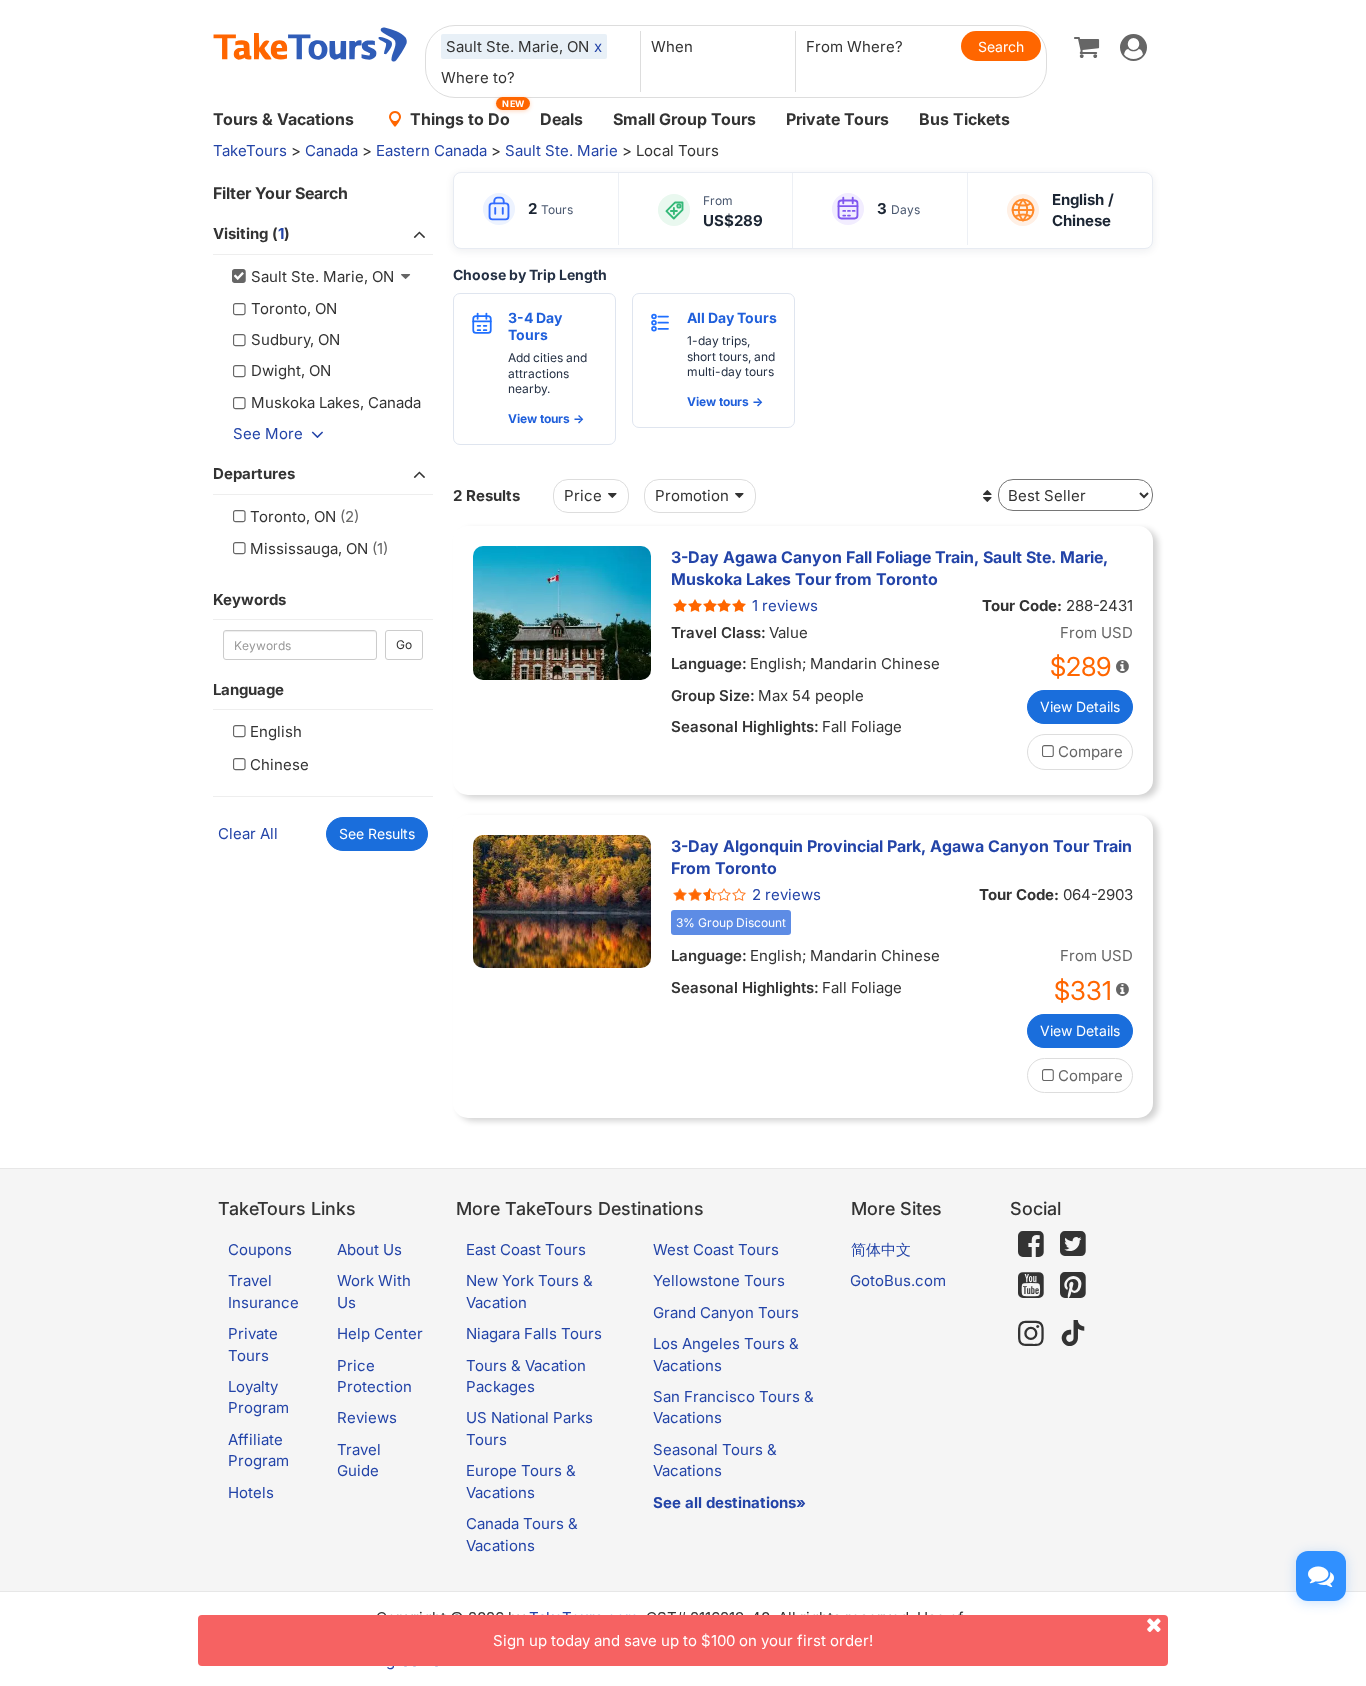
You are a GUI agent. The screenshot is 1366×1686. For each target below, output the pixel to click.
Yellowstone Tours (719, 1280)
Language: (709, 663)
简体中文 (881, 1249)
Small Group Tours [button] (684, 119)
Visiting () (251, 233)
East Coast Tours (526, 1249)
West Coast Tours (716, 1249)
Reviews (367, 1417)
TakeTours (250, 150)
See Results (377, 833)
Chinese (279, 764)
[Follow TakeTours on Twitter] (1073, 1244)
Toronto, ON (293, 516)
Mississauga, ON (309, 548)
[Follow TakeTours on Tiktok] (1073, 1333)
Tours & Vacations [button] (283, 119)
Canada (331, 150)
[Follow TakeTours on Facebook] (1031, 1244)
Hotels (251, 1492)
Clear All (248, 833)
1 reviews (785, 605)
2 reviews (786, 894)
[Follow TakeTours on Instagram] (1031, 1333)
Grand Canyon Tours (726, 1312)
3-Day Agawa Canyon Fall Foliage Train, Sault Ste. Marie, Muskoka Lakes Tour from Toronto (889, 568)
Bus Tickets (964, 119)
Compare (1090, 751)
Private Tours (837, 119)
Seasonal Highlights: (745, 726)
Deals (561, 119)
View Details (1080, 706)
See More (268, 433)
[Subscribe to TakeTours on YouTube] (1031, 1286)
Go (404, 644)
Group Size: (713, 695)
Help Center (380, 1333)
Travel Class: (718, 632)
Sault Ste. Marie (561, 150)
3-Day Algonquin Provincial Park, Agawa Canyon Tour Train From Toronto (901, 857)
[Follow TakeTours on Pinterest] (1073, 1285)
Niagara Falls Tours (534, 1333)
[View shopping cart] (1086, 46)
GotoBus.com (898, 1280)
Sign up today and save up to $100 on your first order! (683, 1640)
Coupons (260, 1249)
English (276, 731)
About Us (369, 1249)
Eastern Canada (431, 150)
